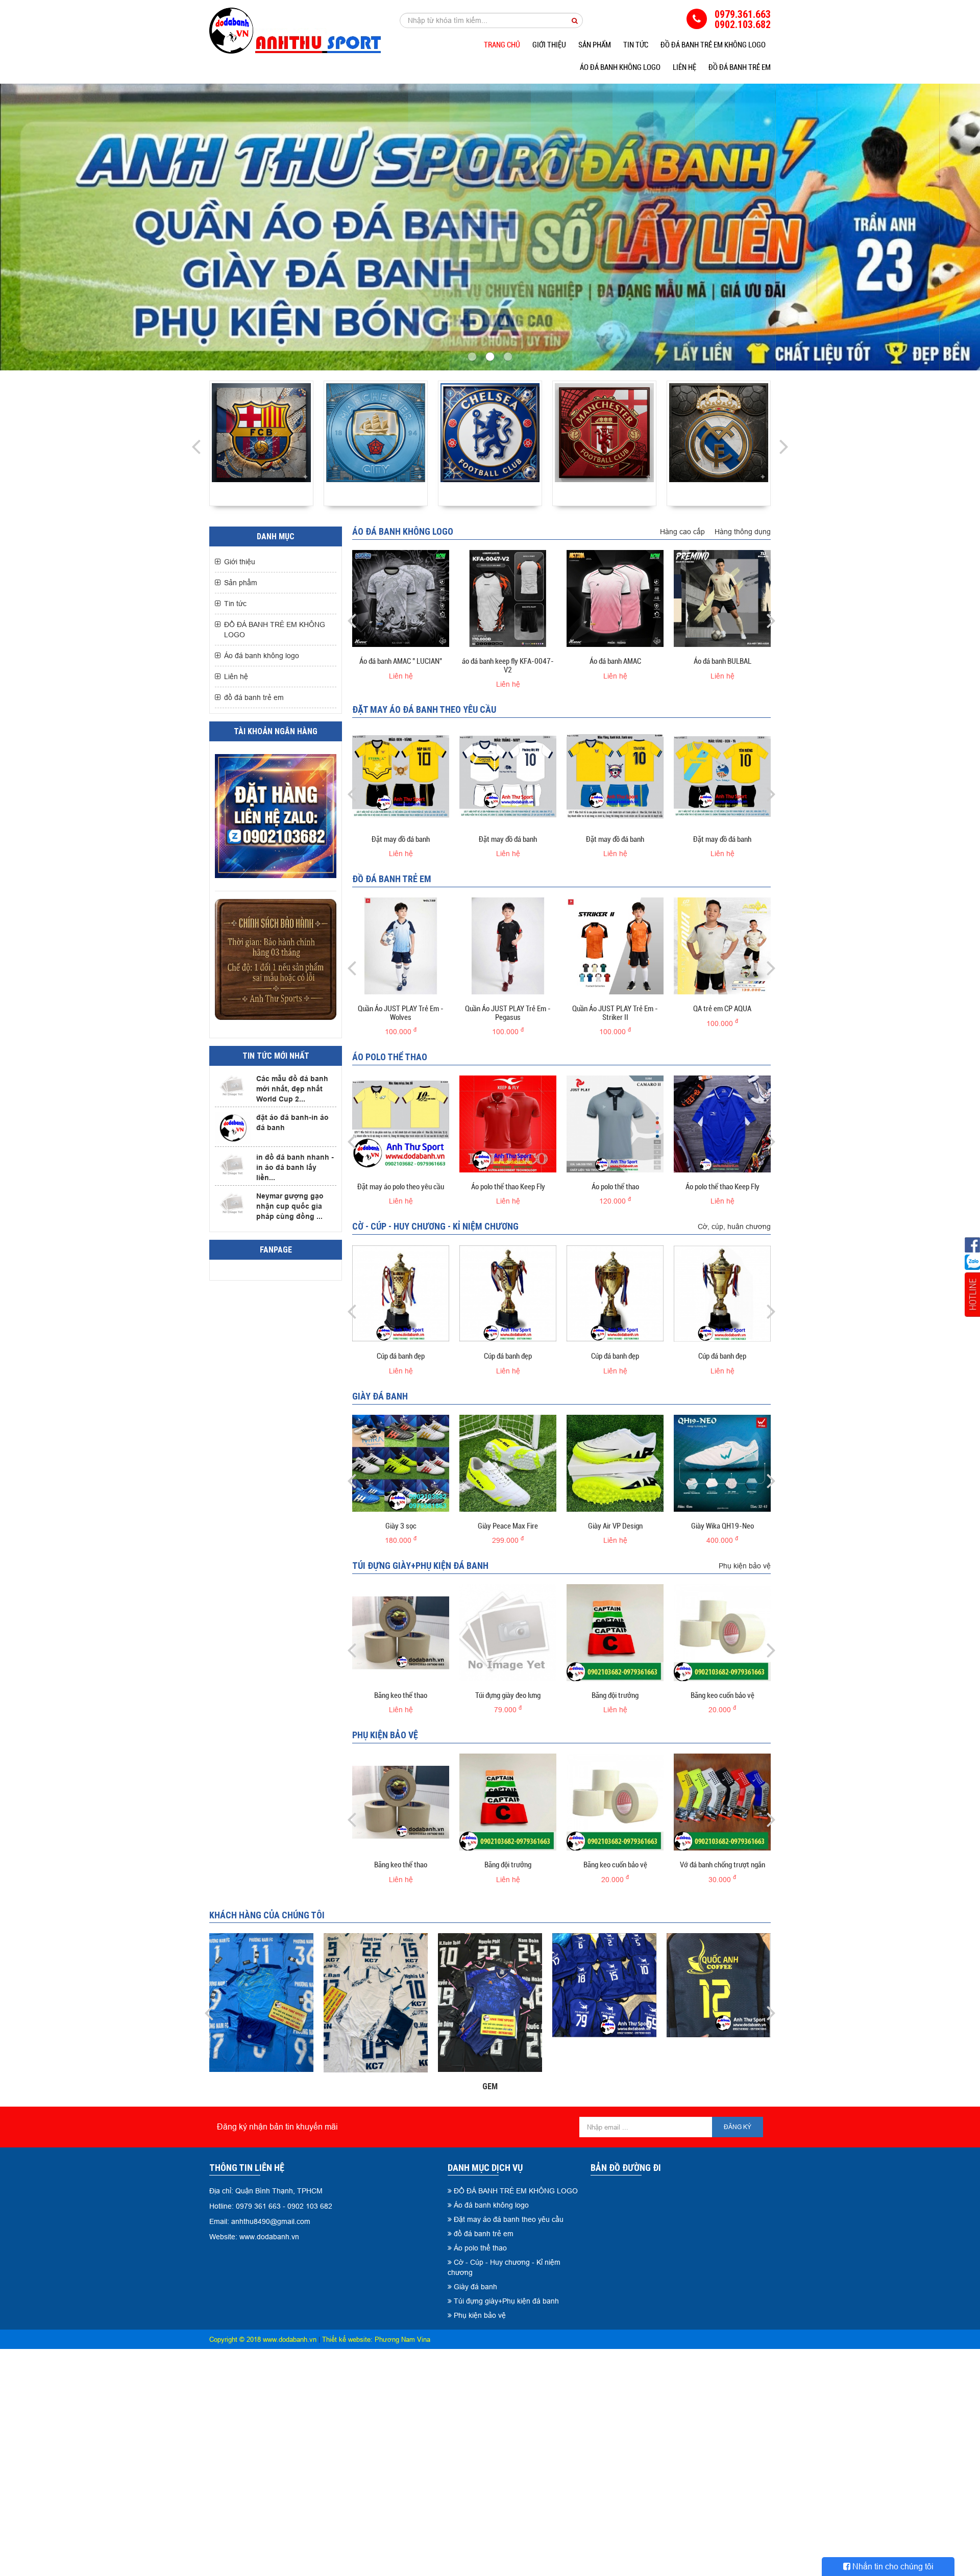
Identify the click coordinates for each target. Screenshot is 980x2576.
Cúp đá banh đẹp (401, 1356)
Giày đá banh (380, 1396)
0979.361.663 (743, 14)
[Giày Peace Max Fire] (508, 1463)
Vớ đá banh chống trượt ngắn (722, 1865)
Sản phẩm (595, 45)
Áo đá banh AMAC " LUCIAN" (401, 661)
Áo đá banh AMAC (615, 661)
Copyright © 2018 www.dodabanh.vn (263, 2339)
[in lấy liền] (490, 227)
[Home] (296, 31)
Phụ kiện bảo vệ (745, 1566)
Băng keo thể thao (401, 1695)
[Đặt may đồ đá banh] (401, 777)
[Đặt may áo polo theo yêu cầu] (401, 1124)
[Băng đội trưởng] (615, 1633)
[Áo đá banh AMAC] (401, 598)
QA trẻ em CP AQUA (722, 1009)
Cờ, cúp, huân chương (734, 1227)
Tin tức (636, 45)
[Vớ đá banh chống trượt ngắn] (722, 1802)
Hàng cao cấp (682, 532)
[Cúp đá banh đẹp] (401, 1293)
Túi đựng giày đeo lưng (508, 1695)
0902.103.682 (743, 24)
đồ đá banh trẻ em (740, 67)
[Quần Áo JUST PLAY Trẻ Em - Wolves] (401, 946)
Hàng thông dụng (743, 532)
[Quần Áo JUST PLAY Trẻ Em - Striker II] (615, 946)
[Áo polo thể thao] (615, 1124)
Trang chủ (502, 45)
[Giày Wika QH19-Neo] (722, 1463)
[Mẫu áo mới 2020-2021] (719, 433)
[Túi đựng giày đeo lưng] (508, 1633)
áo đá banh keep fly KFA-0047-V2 (508, 666)
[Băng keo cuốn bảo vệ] (722, 1633)
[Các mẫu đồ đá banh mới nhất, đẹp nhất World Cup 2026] (233, 1086)
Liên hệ (684, 67)
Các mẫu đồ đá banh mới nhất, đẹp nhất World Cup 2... (292, 1089)
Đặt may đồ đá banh (401, 839)
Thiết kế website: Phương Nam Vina (376, 2339)
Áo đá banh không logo (620, 67)
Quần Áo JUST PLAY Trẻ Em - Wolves (401, 1013)
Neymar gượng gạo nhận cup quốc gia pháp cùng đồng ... (290, 1206)
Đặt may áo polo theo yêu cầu (401, 1187)
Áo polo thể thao (390, 1057)
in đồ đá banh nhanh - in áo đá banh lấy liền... (295, 1167)
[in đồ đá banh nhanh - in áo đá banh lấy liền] (233, 1165)
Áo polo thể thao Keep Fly (508, 1187)
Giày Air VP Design (615, 1526)
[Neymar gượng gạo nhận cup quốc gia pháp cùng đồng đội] (233, 1203)
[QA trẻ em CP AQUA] (722, 946)
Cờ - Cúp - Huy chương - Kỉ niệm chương (435, 1226)
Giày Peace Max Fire (508, 1526)
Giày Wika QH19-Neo (722, 1526)
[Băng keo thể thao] (401, 1633)
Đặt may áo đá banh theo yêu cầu (424, 709)
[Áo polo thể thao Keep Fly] (508, 1124)
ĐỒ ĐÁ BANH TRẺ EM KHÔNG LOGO (713, 45)
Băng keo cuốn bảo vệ (722, 1695)
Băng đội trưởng (615, 1695)
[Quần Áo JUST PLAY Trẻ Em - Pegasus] (508, 946)
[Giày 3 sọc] (401, 1463)
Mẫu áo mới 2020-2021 (719, 493)
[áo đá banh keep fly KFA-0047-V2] (508, 598)
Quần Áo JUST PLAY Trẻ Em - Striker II (615, 1013)
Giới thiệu (549, 45)
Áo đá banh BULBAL (722, 661)
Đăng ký (738, 2127)
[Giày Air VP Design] (615, 1463)
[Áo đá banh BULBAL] (722, 598)
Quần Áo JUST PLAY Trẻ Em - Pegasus (508, 1013)
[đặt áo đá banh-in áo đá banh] (233, 1128)
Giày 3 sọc (401, 1526)
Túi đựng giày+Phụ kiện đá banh (420, 1566)
